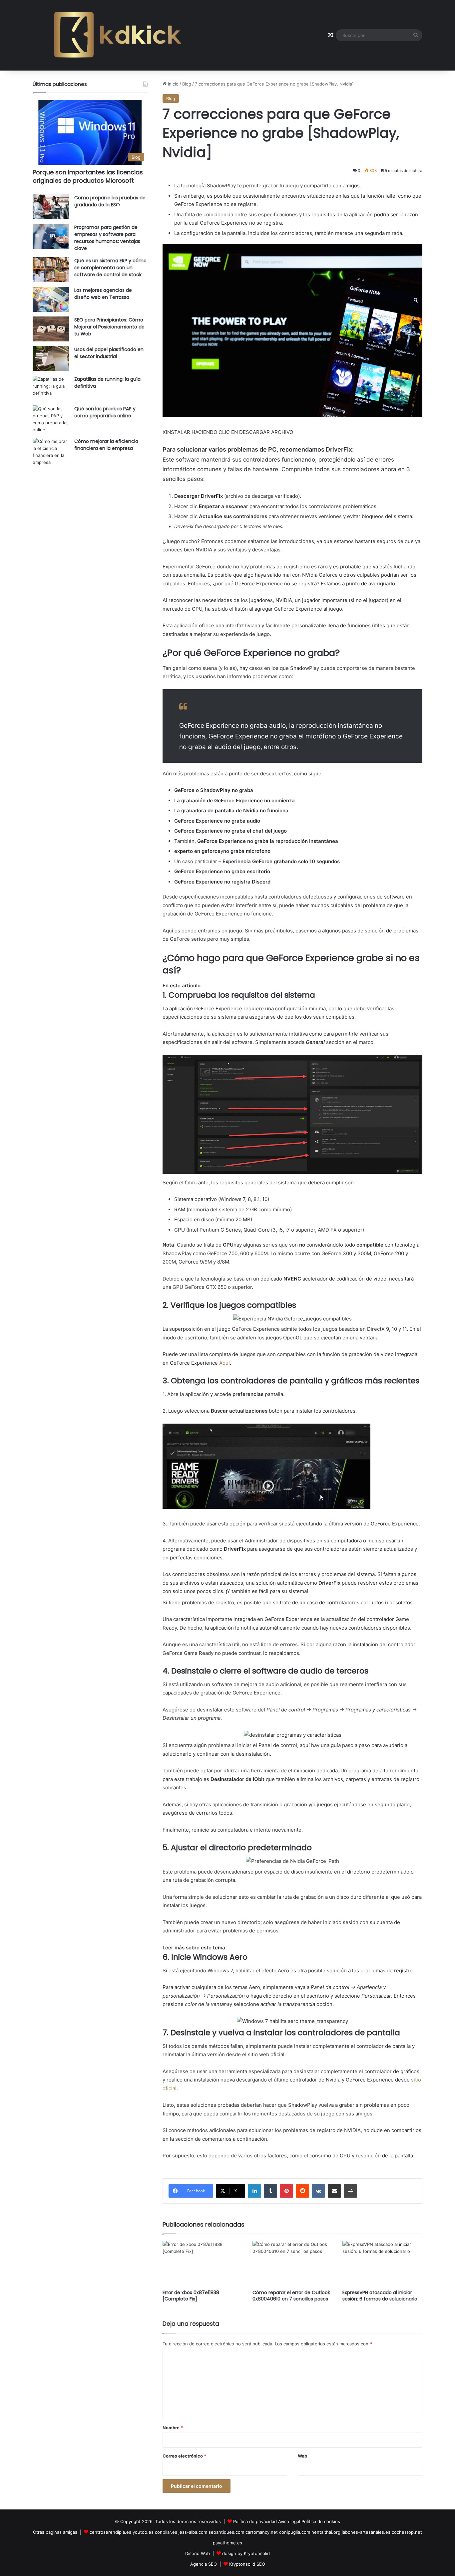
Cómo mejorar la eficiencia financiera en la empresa (106, 445)
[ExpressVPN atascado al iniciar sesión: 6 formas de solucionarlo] (382, 2263)
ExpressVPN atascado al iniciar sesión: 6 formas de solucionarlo (380, 2296)
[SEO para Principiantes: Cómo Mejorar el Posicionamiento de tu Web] (51, 329)
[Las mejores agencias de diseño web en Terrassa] (51, 299)
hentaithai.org (326, 2532)
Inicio (173, 84)
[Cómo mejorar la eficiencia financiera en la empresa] (51, 452)
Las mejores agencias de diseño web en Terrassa (103, 294)
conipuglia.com (295, 2532)
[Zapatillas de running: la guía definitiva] (51, 388)
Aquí (225, 1363)
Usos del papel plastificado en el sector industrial (109, 353)
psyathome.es (227, 2543)
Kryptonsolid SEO (247, 2564)
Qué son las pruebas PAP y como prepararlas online (105, 412)
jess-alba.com (193, 2532)
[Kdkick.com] (118, 35)
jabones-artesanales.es (366, 2532)
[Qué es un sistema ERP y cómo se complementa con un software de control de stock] (51, 270)
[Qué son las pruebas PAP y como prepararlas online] (51, 419)
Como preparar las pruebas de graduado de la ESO (110, 201)
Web (302, 2456)
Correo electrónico (184, 2456)
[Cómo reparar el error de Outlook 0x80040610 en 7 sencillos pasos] (292, 2263)
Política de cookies (321, 2521)
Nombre (173, 2428)
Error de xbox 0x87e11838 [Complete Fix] (191, 2296)
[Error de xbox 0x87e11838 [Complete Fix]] (203, 2263)
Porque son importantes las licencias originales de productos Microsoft (88, 176)
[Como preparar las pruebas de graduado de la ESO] (51, 207)
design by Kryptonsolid (246, 2553)
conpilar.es (166, 2532)
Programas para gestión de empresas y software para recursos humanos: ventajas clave (107, 238)
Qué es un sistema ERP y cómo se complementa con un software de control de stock (110, 268)
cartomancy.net (262, 2532)
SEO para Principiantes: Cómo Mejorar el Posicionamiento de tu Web (109, 327)
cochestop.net (407, 2532)
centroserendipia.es (110, 2532)
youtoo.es (143, 2532)
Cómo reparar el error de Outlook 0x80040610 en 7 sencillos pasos (291, 2296)
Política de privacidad (255, 2521)
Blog (187, 84)
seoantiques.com (226, 2532)
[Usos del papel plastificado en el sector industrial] (51, 359)
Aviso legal (289, 2521)
